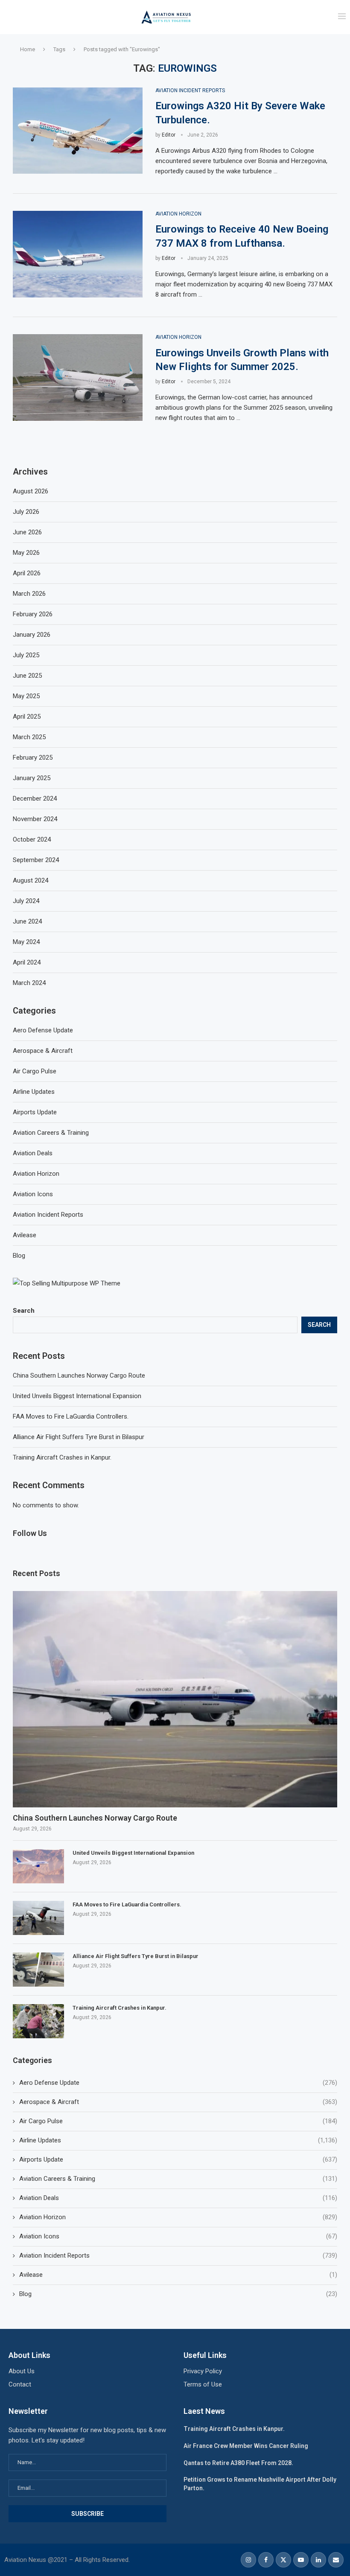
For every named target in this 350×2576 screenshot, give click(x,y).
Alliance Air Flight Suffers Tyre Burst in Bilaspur (79, 1437)
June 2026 (27, 532)
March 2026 (29, 594)
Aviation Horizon (178, 2217)
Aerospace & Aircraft (178, 2102)
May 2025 (26, 696)
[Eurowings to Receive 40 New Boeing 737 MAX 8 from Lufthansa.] (78, 254)
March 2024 (29, 983)
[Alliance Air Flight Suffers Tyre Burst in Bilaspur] (38, 1970)
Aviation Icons (178, 2236)
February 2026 (33, 614)
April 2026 (27, 573)
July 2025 (26, 655)
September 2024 (36, 860)
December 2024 (35, 798)
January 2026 (32, 635)
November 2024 (35, 819)
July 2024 (26, 901)
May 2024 (26, 942)
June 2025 (27, 676)
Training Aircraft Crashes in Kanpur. (62, 1457)
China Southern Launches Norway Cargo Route (79, 1375)
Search (24, 1311)
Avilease (178, 2275)
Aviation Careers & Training (178, 2179)
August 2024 (31, 880)
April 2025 (27, 717)
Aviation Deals (178, 2198)
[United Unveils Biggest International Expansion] (38, 1866)
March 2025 (29, 737)
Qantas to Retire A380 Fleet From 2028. (238, 2463)
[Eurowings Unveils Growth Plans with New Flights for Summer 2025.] (78, 377)
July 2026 (26, 512)
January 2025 (32, 778)
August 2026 (31, 491)
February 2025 (33, 758)
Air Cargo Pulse (178, 2121)
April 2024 (27, 962)
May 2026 (26, 553)
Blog (178, 2294)
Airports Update (178, 2159)
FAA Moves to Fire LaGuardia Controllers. (71, 1416)
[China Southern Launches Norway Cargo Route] (175, 1699)
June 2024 (27, 921)
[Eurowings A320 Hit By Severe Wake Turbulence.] (78, 131)
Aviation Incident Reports (178, 2255)
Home (28, 49)
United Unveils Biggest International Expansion (77, 1396)
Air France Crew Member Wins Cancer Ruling (246, 2446)
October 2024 (32, 839)
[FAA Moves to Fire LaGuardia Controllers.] (38, 1918)
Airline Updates (178, 2140)
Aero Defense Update (178, 2083)
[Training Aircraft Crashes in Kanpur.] (38, 2021)
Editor (169, 135)
